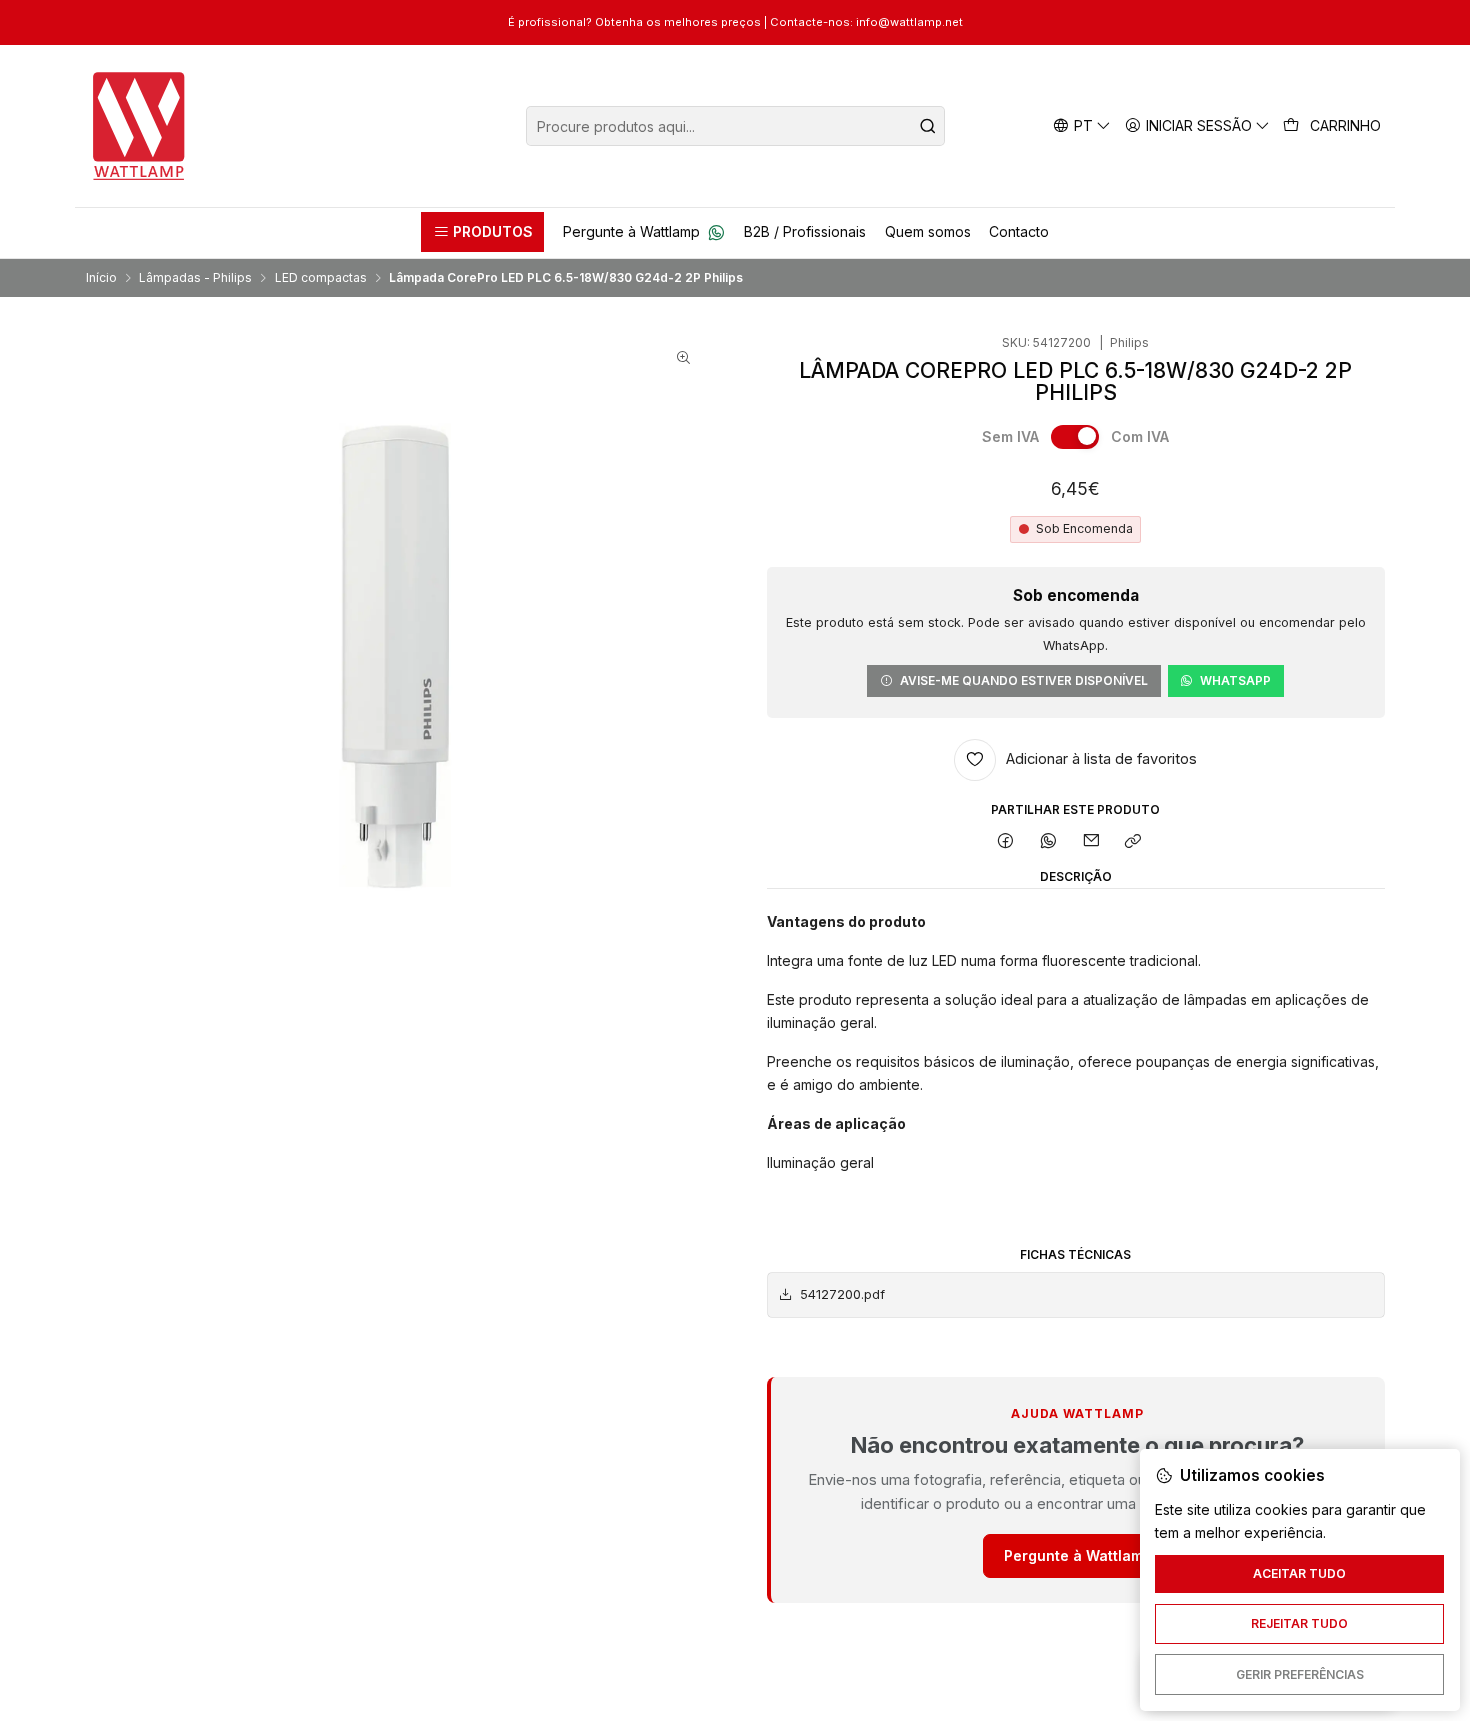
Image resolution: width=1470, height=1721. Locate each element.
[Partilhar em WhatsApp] (1049, 842)
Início (101, 278)
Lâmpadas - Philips (195, 278)
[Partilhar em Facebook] (1006, 842)
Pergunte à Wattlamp (1078, 1555)
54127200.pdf (842, 1294)
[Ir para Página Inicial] (139, 126)
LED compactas (321, 278)
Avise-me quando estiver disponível (1024, 680)
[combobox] (735, 126)
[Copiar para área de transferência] (1133, 842)
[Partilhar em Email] (1091, 842)
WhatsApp (1235, 680)
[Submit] (928, 126)
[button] (482, 232)
